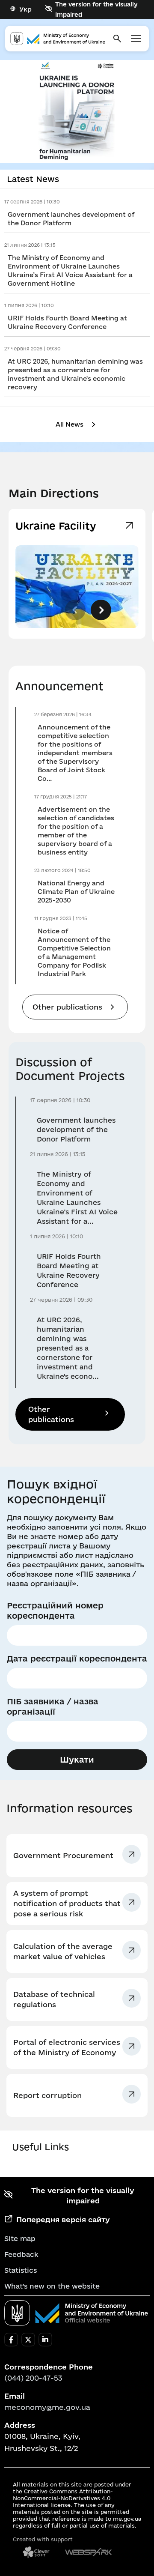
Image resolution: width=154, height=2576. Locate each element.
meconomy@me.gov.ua (47, 2407)
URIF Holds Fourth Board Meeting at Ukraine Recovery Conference (67, 322)
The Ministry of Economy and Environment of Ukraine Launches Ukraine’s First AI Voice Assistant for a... (77, 1198)
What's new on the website (52, 2286)
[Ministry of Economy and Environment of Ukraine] (76, 2313)
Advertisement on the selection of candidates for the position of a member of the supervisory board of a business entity (76, 831)
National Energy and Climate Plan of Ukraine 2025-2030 (76, 892)
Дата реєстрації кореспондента (77, 1659)
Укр (25, 9)
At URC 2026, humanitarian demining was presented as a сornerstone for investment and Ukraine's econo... (68, 1348)
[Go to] (77, 111)
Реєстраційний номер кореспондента (55, 1611)
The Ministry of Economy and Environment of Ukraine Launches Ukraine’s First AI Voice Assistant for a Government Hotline (70, 270)
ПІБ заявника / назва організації (53, 1706)
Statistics (21, 2270)
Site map (20, 2238)
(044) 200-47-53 (33, 2378)
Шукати (77, 1760)
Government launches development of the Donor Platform (71, 219)
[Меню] (136, 39)
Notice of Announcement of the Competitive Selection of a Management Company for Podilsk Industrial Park (74, 952)
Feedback (21, 2254)
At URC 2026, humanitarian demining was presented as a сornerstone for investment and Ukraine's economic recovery (75, 374)
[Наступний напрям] (101, 610)
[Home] (58, 39)
